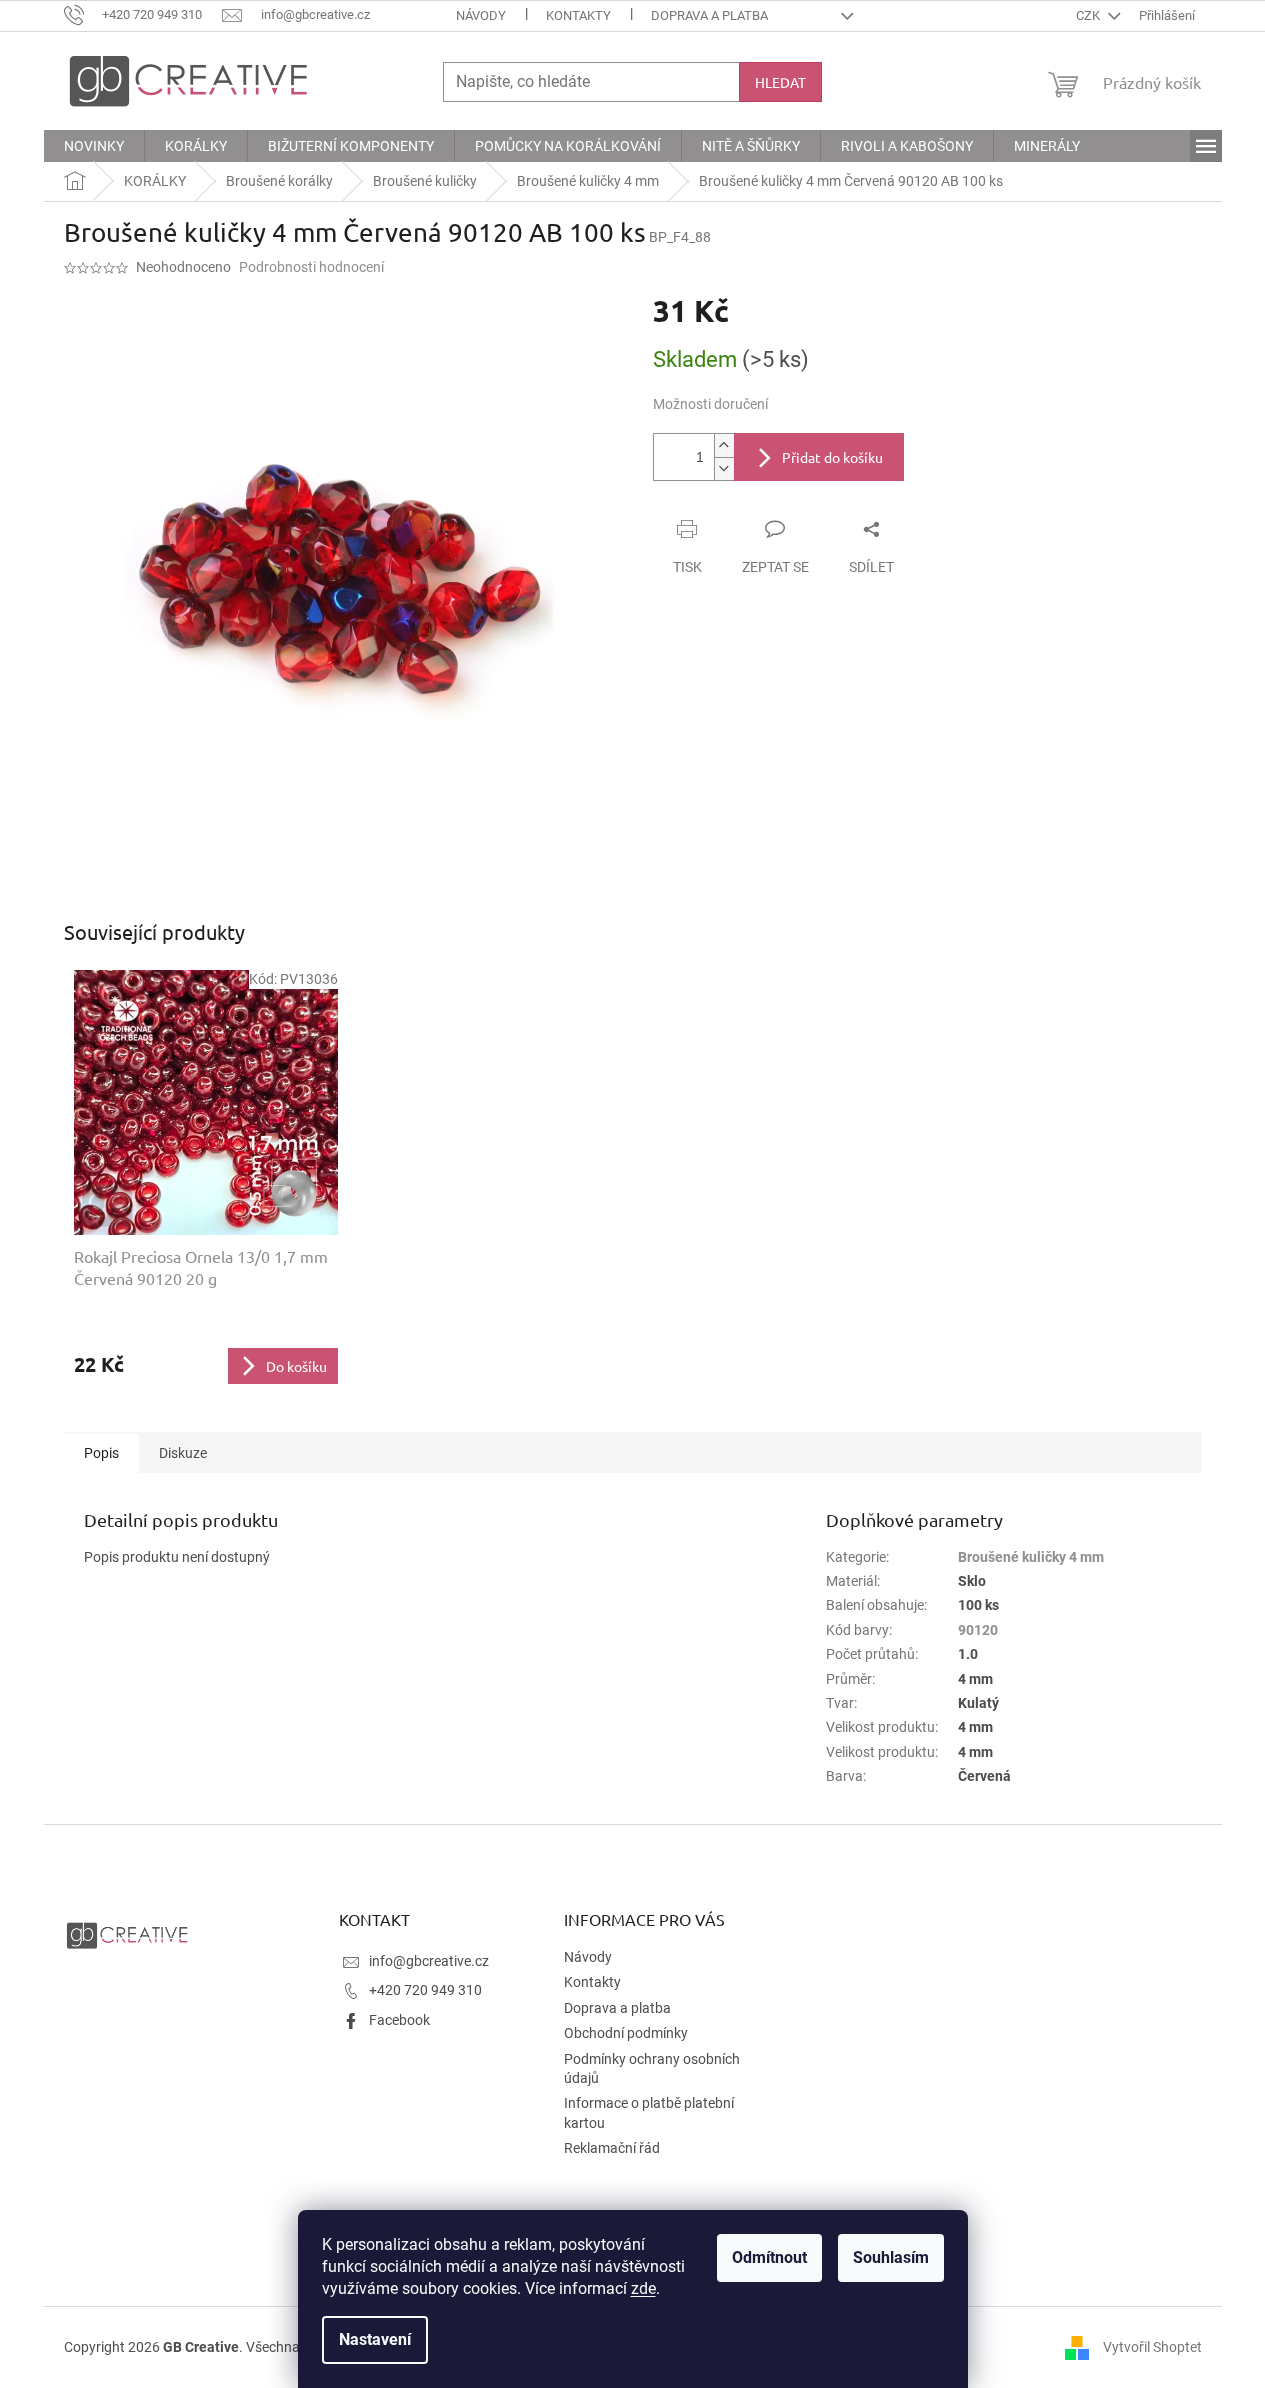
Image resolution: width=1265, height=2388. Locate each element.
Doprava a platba (709, 15)
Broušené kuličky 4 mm (1031, 1557)
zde (643, 2288)
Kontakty (578, 15)
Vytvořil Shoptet (1152, 2347)
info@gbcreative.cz (429, 1961)
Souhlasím (891, 2257)
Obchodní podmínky (626, 2033)
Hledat (780, 82)
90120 (978, 1630)
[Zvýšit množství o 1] (724, 445)
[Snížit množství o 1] (724, 468)
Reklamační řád (612, 2148)
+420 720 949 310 (425, 1990)
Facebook (399, 2020)
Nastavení (375, 2339)
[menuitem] (94, 146)
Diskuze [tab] (183, 1453)
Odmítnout (769, 2257)
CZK (1089, 15)
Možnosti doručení (710, 404)
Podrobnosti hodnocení (311, 267)
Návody (481, 15)
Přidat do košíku (832, 457)
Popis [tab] (101, 1453)
